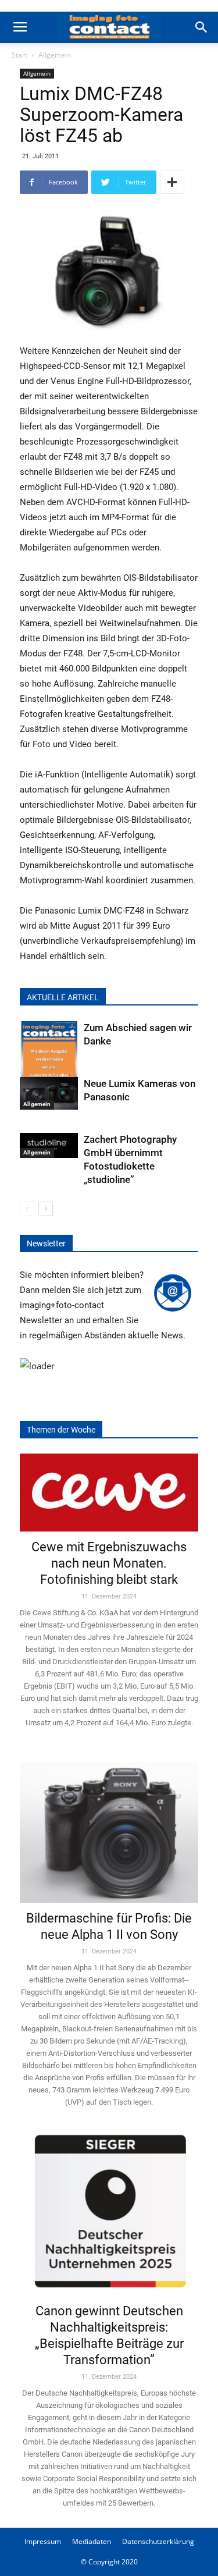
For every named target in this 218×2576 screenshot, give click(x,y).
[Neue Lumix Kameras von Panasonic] (49, 1093)
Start (19, 55)
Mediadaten (92, 2541)
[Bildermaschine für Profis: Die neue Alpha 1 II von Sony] (109, 1825)
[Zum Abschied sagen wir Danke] (49, 1060)
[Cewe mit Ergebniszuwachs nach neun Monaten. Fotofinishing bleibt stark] (109, 1493)
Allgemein (55, 55)
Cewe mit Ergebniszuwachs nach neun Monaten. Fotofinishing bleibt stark (109, 1563)
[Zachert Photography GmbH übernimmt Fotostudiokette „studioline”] (49, 1146)
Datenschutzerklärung (158, 2541)
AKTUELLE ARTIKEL (63, 997)
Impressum (43, 2541)
